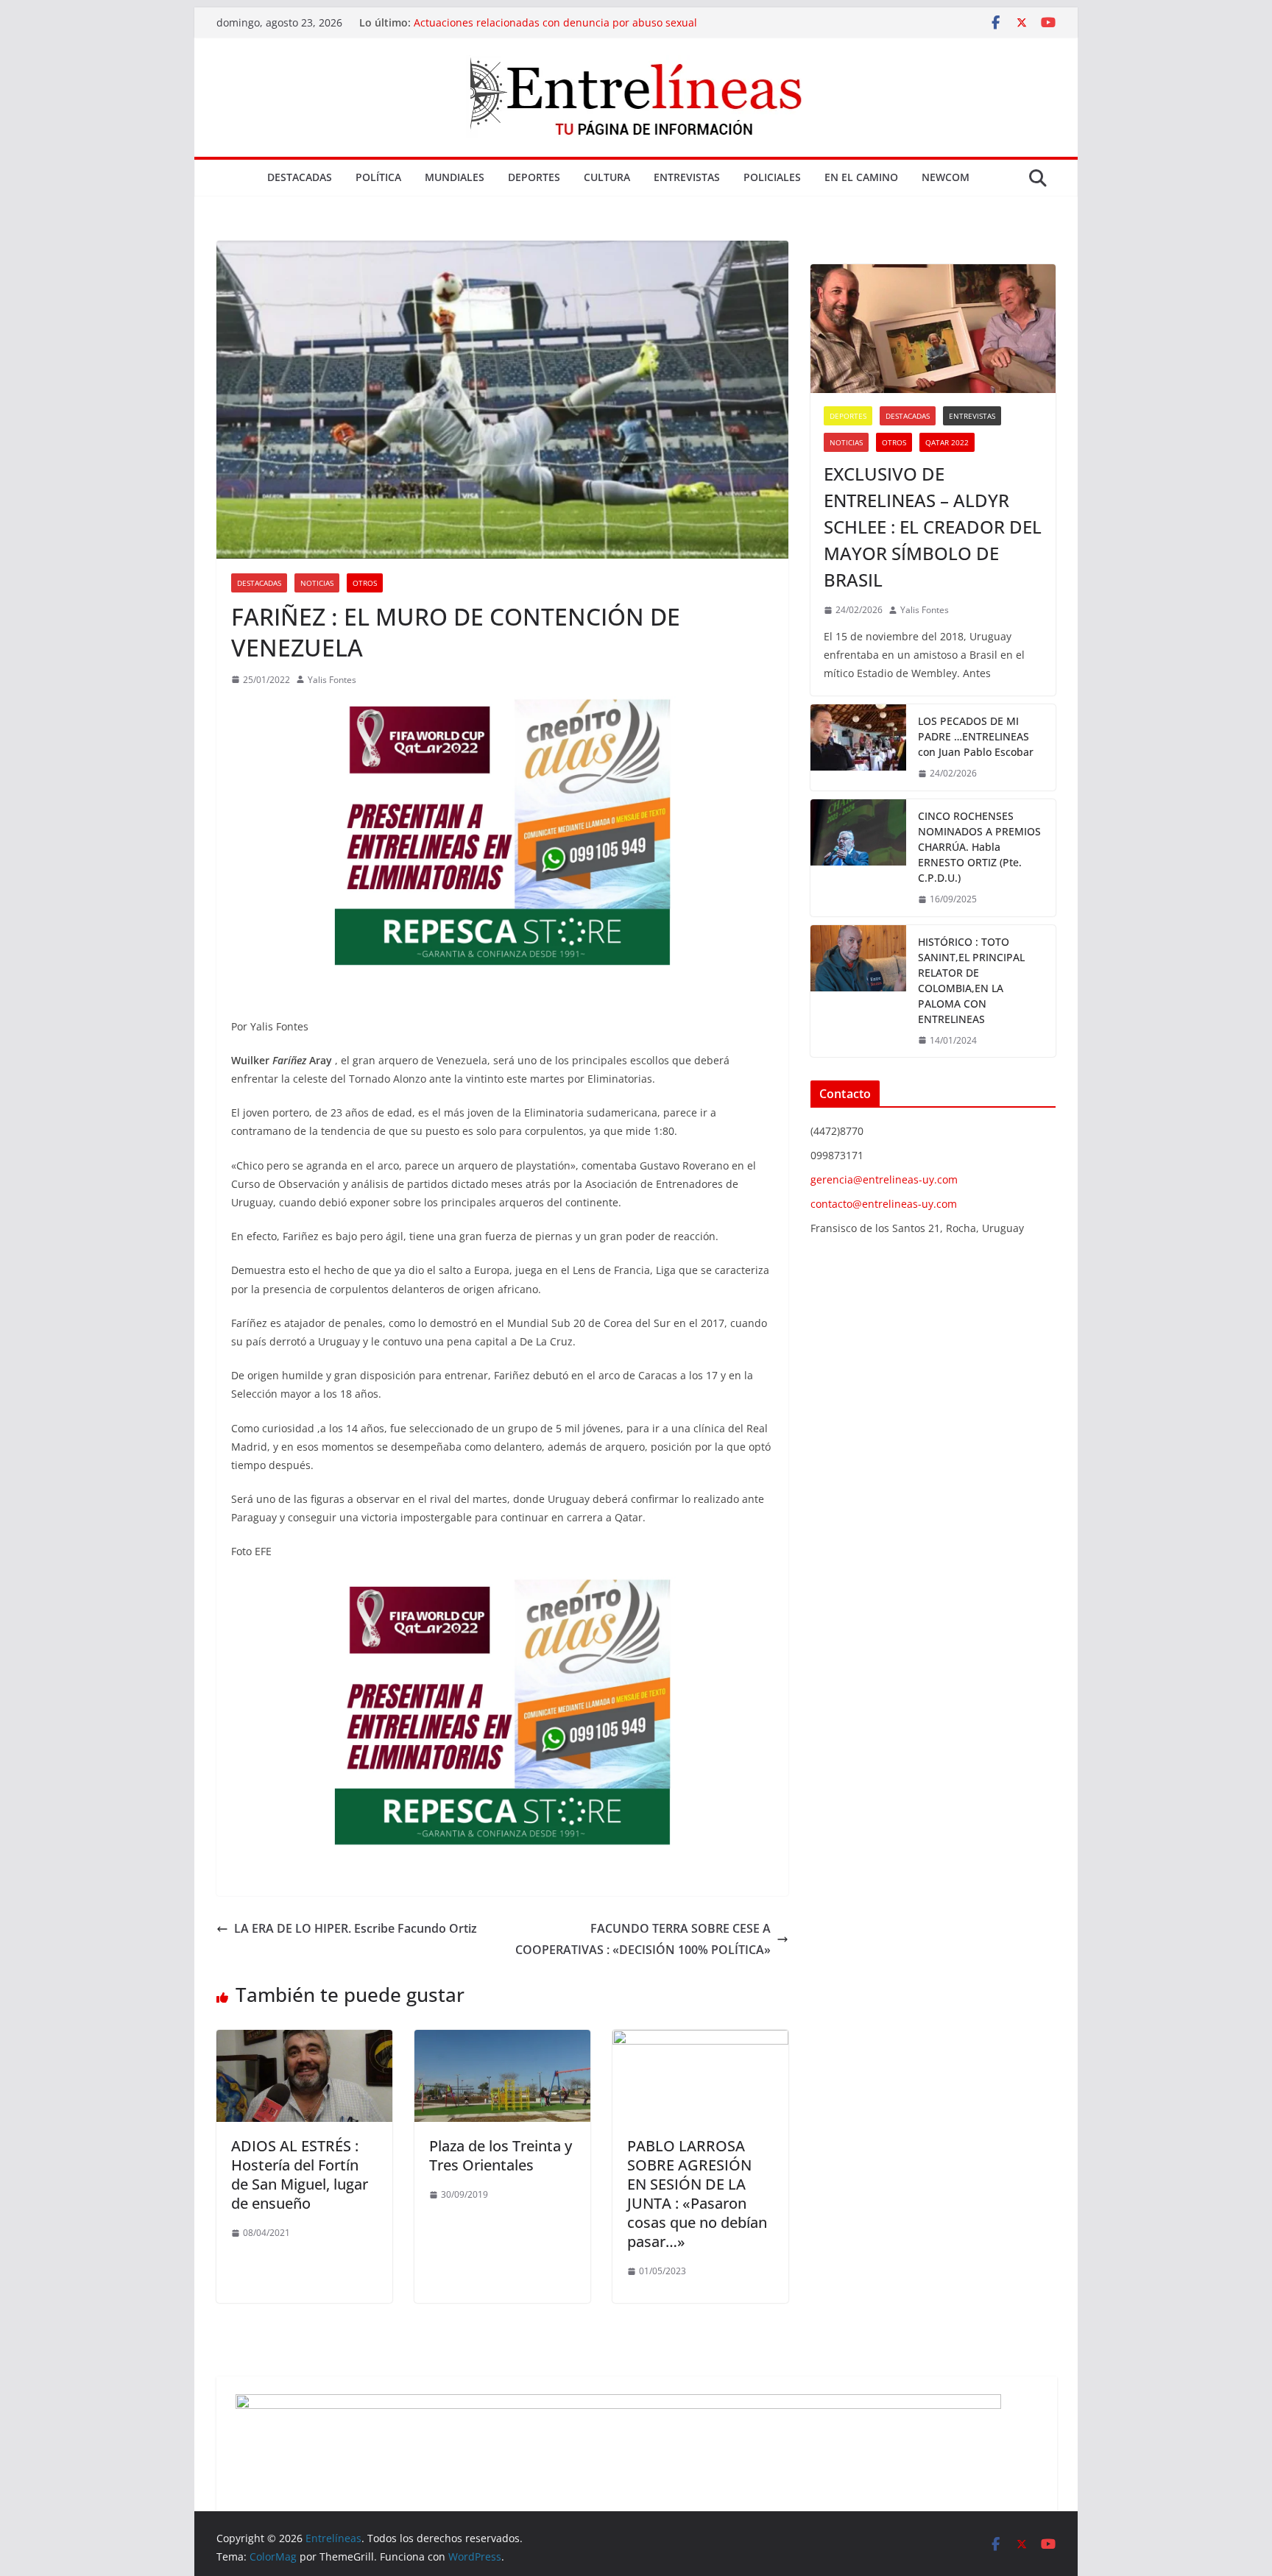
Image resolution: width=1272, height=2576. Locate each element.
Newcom (946, 177)
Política (378, 177)
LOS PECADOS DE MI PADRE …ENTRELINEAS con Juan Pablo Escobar (976, 736)
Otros (365, 583)
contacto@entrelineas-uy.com (884, 1204)
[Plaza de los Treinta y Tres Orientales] (502, 2040)
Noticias (317, 583)
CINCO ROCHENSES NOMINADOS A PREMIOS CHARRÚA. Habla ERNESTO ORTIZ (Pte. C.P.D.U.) (979, 847)
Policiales (772, 177)
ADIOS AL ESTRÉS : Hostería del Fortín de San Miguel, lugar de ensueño (300, 2175)
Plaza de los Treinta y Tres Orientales (501, 2155)
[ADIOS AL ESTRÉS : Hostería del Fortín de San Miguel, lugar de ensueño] (304, 2040)
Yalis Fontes (332, 680)
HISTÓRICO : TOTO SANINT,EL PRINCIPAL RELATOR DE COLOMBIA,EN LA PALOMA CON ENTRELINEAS (971, 980)
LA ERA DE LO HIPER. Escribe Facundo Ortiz (356, 1928)
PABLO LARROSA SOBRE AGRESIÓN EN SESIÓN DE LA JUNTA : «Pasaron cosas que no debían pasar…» (697, 2194)
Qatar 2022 (947, 442)
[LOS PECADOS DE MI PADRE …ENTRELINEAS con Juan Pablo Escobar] (858, 747)
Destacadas (300, 177)
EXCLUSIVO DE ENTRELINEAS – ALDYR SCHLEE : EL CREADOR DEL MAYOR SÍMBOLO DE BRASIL (933, 527)
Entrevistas (687, 177)
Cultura (607, 177)
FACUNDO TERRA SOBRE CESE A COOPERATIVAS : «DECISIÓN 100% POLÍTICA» (643, 1939)
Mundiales (455, 177)
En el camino (861, 177)
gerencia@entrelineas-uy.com (884, 1179)
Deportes (534, 177)
